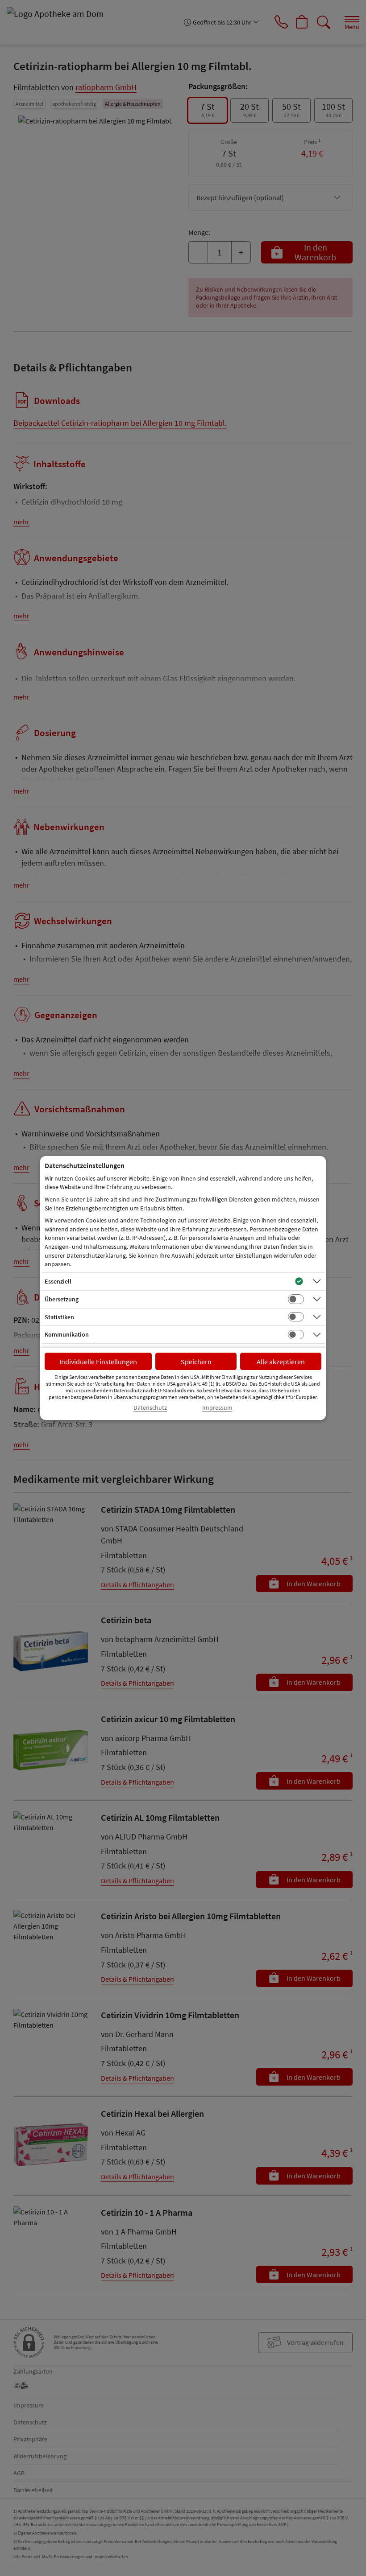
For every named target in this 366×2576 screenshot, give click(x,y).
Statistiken (59, 1317)
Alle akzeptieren (281, 1362)
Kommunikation (67, 1334)
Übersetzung (62, 1299)
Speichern (196, 1362)
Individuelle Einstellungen (98, 1362)
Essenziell (58, 1281)
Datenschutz (150, 1408)
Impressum (217, 1408)
